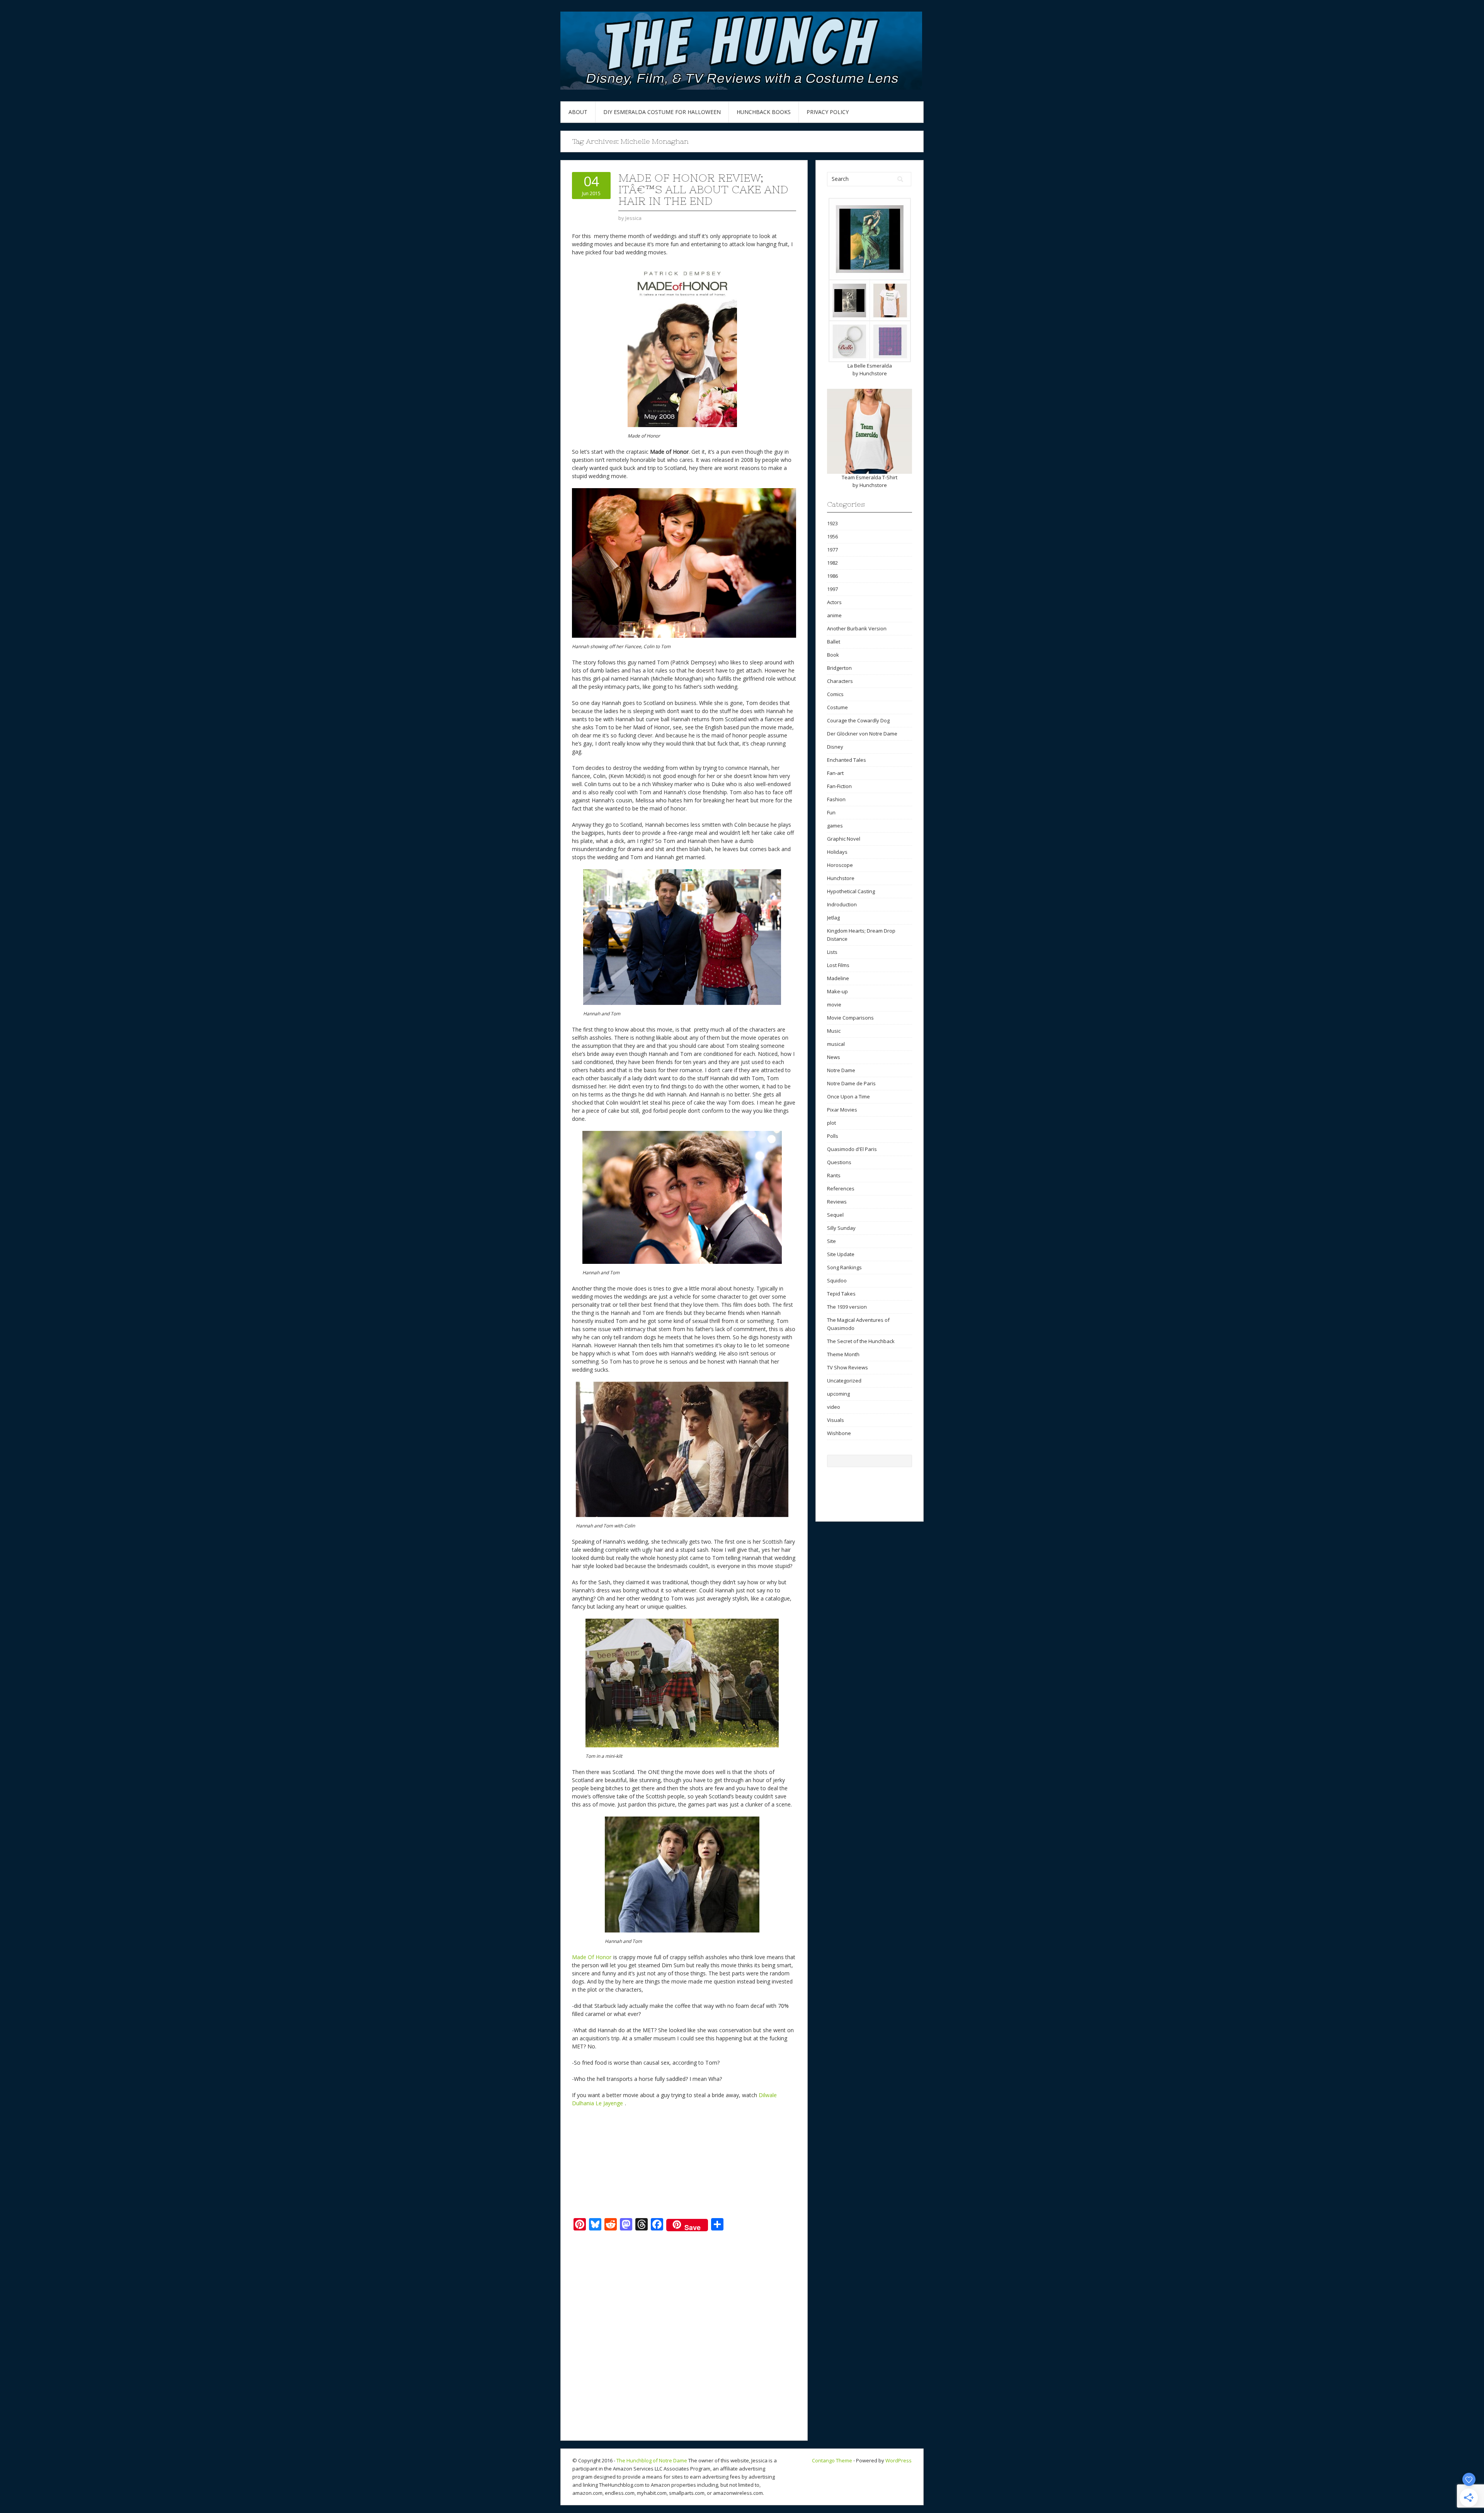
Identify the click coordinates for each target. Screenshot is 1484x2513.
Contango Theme (832, 2460)
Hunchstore (873, 373)
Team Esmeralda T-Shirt (870, 477)
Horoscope (840, 865)
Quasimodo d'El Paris (852, 1149)
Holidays (837, 852)
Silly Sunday (841, 1228)
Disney (835, 747)
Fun (831, 812)
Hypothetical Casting (851, 891)
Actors (834, 602)
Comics (835, 694)
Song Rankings (844, 1267)
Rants (834, 1175)
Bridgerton (839, 668)
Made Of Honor (592, 1957)
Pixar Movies (842, 1110)
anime (834, 615)
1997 (832, 589)
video (834, 1407)
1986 (832, 576)
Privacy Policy (828, 112)
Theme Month (843, 1354)
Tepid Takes (841, 1294)
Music (834, 1031)
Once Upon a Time (848, 1096)
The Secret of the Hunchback (861, 1341)
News (834, 1057)
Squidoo (837, 1280)
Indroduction (842, 904)
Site (831, 1241)
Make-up (837, 991)
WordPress (899, 2460)
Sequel (835, 1215)
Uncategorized (844, 1381)
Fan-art (835, 773)
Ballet (834, 642)
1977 (832, 550)
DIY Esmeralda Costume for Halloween (662, 112)
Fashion (836, 799)
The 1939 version (847, 1307)
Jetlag (833, 918)
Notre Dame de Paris (851, 1083)
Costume (837, 707)
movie (834, 1005)
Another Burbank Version (857, 628)
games (835, 826)
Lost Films (838, 965)
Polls (833, 1136)
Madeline (838, 978)
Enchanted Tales (847, 760)
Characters (840, 681)
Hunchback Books (764, 112)
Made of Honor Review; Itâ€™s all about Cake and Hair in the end (703, 189)
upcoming (838, 1394)
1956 (832, 536)
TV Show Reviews (848, 1367)
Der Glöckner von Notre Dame (862, 734)
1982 (832, 563)
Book (833, 655)
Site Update (841, 1254)
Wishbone (839, 1433)
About (578, 112)
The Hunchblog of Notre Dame (652, 2460)
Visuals (836, 1420)
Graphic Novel (844, 839)
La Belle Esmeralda (870, 366)
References (841, 1188)
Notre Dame (841, 1070)
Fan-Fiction (839, 786)
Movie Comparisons (850, 1018)
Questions (839, 1162)
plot (831, 1123)
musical (836, 1044)
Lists (832, 952)
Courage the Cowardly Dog (858, 720)
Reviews (837, 1202)
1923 (832, 523)
